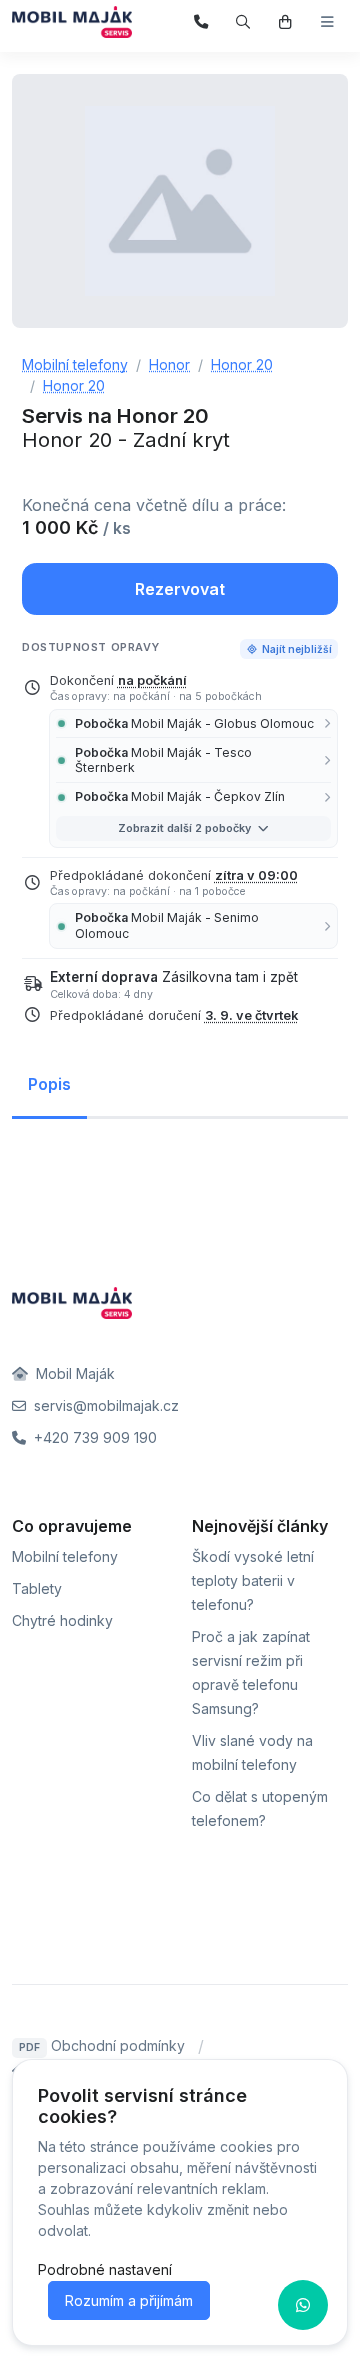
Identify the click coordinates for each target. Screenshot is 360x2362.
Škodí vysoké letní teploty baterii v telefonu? (253, 1580)
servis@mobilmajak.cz (104, 1405)
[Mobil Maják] (72, 22)
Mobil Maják (73, 1373)
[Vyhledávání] (243, 22)
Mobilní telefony (65, 1556)
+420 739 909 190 (93, 1437)
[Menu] (327, 22)
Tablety (37, 1588)
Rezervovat (180, 589)
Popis (49, 1084)
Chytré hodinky (62, 1620)
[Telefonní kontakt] (201, 22)
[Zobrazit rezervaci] (285, 22)
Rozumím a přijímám (129, 2300)
